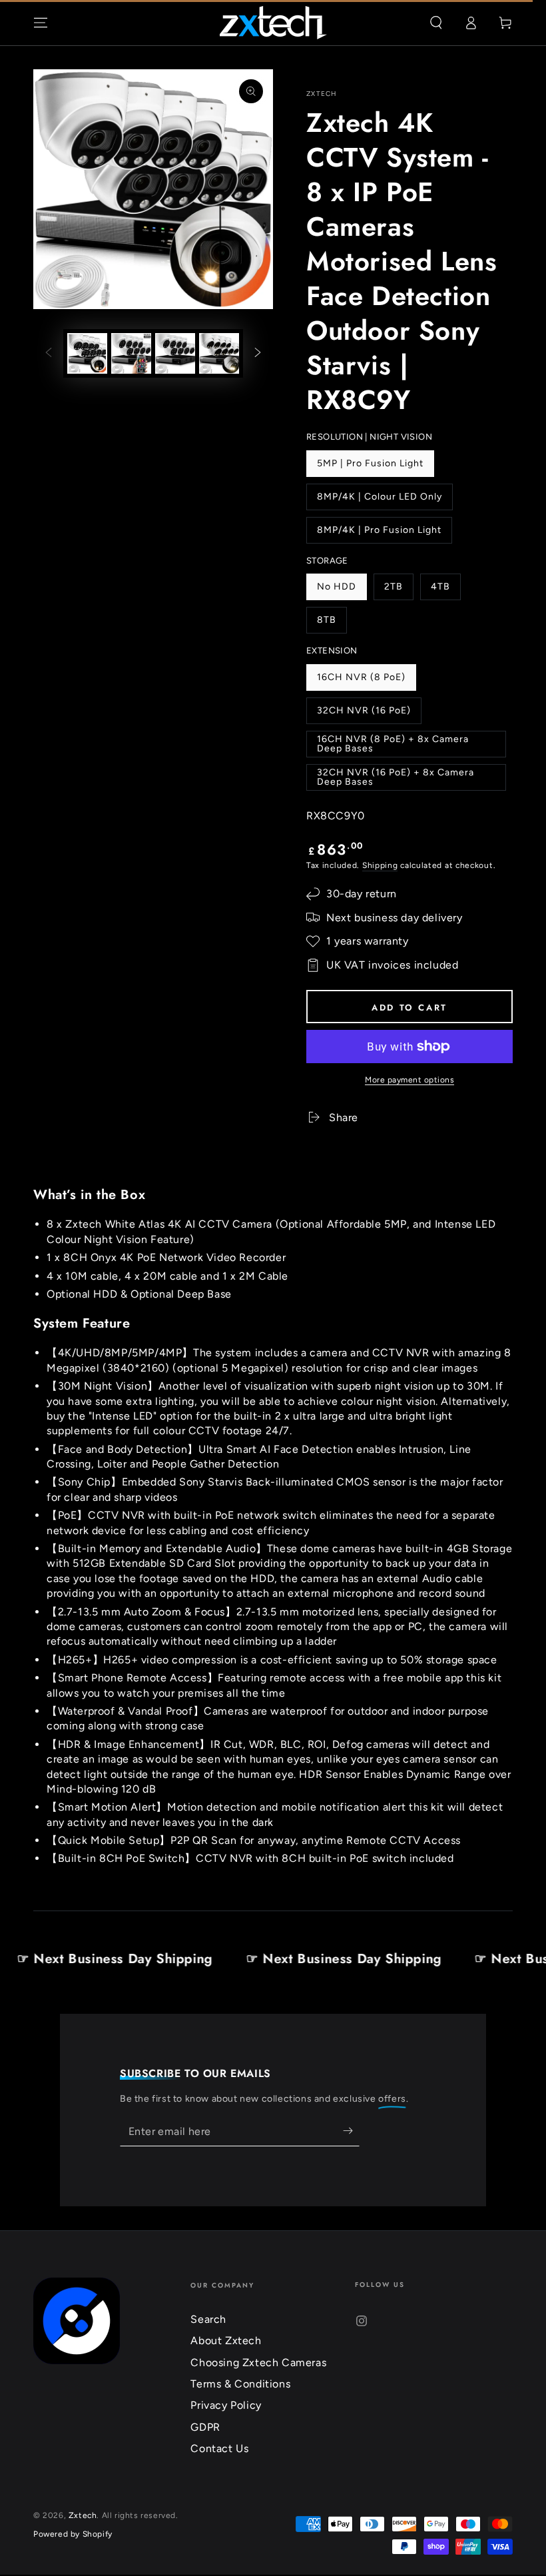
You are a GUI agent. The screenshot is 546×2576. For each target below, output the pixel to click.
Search (208, 2319)
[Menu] (41, 23)
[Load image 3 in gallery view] (175, 353)
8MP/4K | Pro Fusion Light (379, 534)
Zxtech (322, 94)
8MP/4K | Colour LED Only (379, 501)
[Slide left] (49, 354)
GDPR (205, 2427)
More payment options (409, 1080)
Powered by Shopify (73, 2534)
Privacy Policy (226, 2405)
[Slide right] (258, 354)
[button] (436, 23)
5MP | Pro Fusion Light (370, 467)
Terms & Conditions (240, 2384)
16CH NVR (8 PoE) (361, 681)
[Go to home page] (273, 23)
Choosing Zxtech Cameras (258, 2362)
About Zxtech (226, 2341)
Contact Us (219, 2448)
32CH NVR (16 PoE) (364, 714)
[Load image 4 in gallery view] (219, 353)
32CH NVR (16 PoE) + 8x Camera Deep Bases (395, 779)
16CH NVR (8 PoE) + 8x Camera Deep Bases (393, 745)
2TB (399, 591)
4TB (445, 591)
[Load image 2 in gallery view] (131, 353)
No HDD (342, 591)
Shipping (380, 865)
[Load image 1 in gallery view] (87, 353)
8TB (332, 624)
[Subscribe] (351, 2131)
